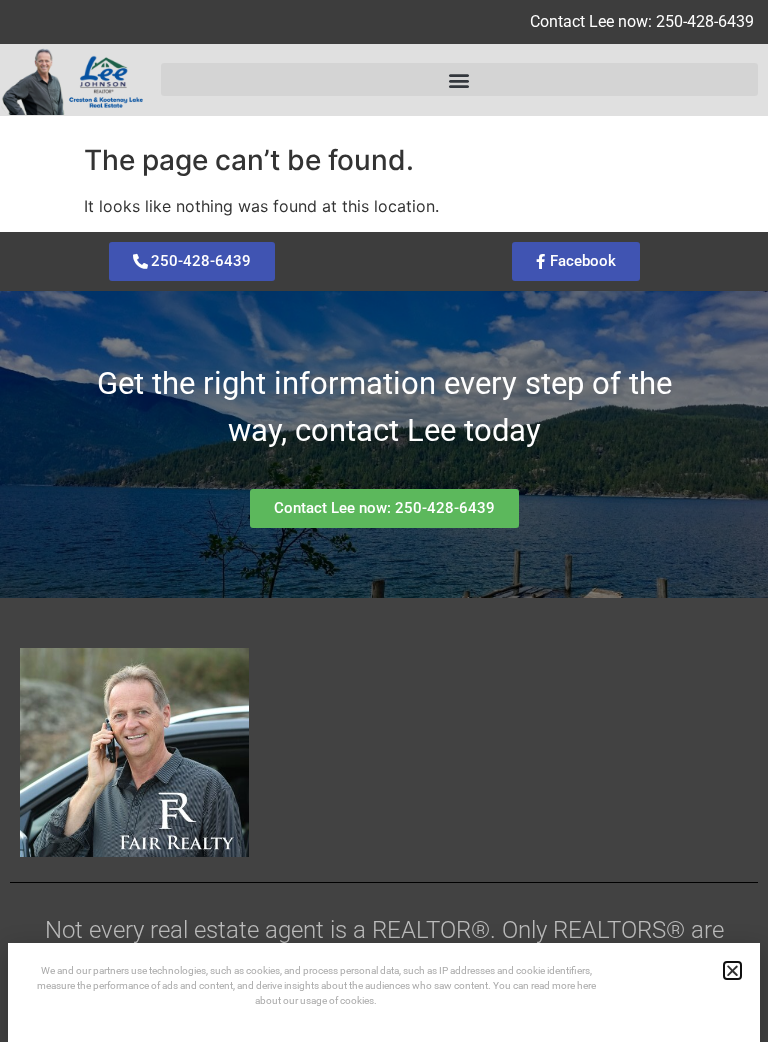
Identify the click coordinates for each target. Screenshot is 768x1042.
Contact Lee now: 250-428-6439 (642, 21)
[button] (459, 79)
